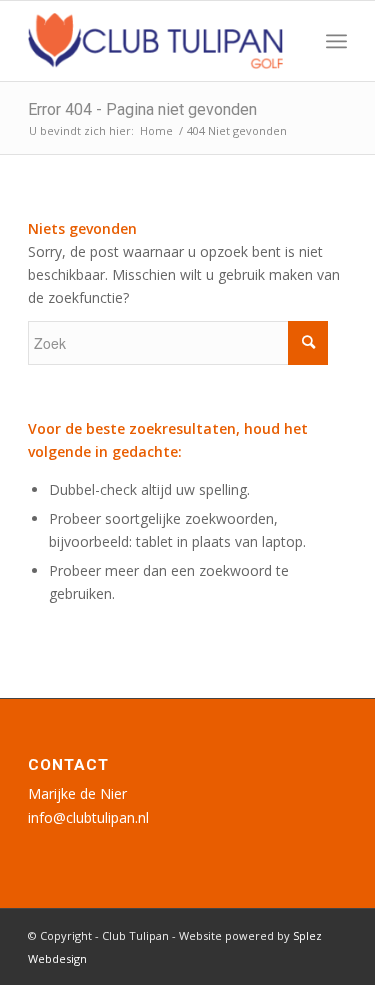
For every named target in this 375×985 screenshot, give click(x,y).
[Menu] (336, 41)
